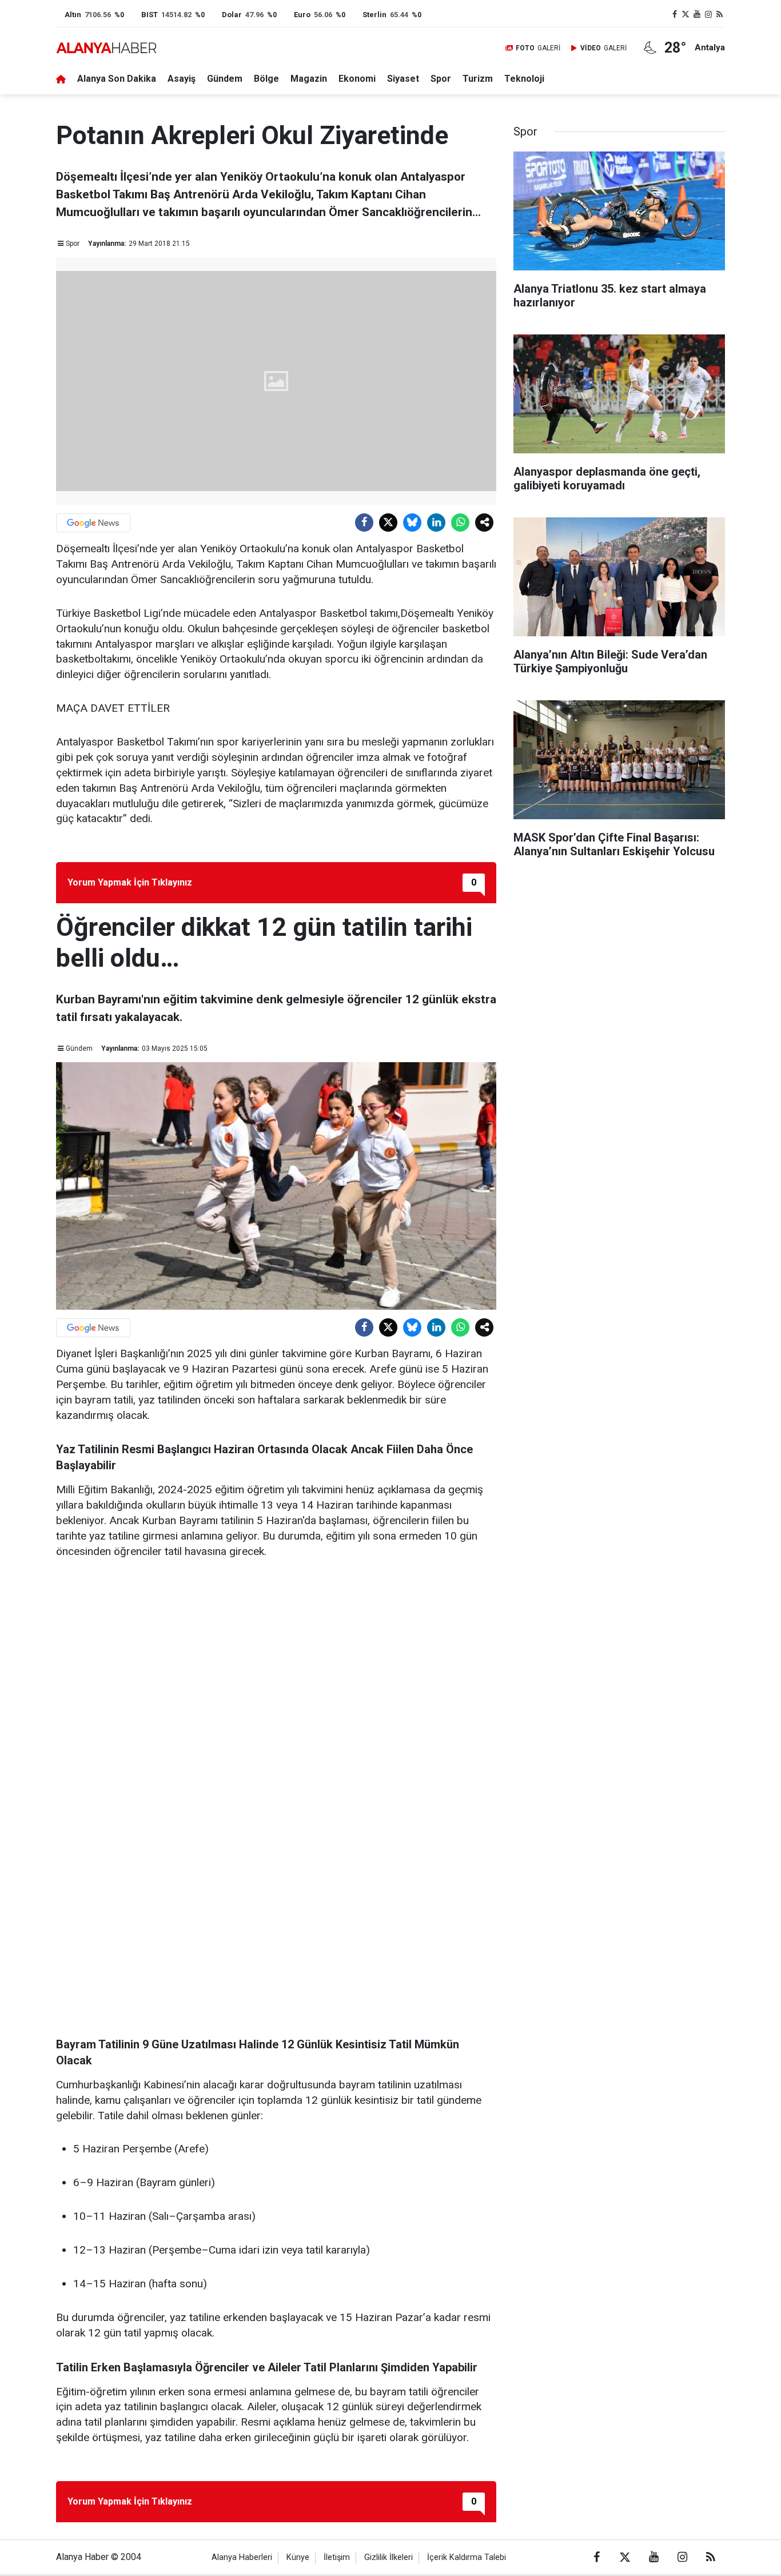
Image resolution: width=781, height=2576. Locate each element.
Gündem (225, 79)
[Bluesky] (412, 523)
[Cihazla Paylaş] (484, 523)
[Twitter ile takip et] (686, 15)
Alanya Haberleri (242, 2557)
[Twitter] (388, 523)
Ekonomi (357, 79)
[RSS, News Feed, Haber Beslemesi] (719, 15)
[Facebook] (364, 523)
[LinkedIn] (436, 523)
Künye (298, 2557)
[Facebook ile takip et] (675, 15)
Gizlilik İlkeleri (388, 2557)
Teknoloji (524, 79)
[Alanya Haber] (106, 48)
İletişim (337, 2557)
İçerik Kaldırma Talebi (467, 2557)
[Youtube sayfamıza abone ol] (697, 15)
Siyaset (403, 79)
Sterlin (374, 15)
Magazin (309, 79)
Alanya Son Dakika (117, 79)
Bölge (266, 79)
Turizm (478, 79)
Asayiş (182, 79)
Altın (73, 15)
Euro (302, 15)
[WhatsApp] (460, 523)
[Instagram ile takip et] (708, 15)
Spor (441, 79)
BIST (150, 15)
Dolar (232, 15)
